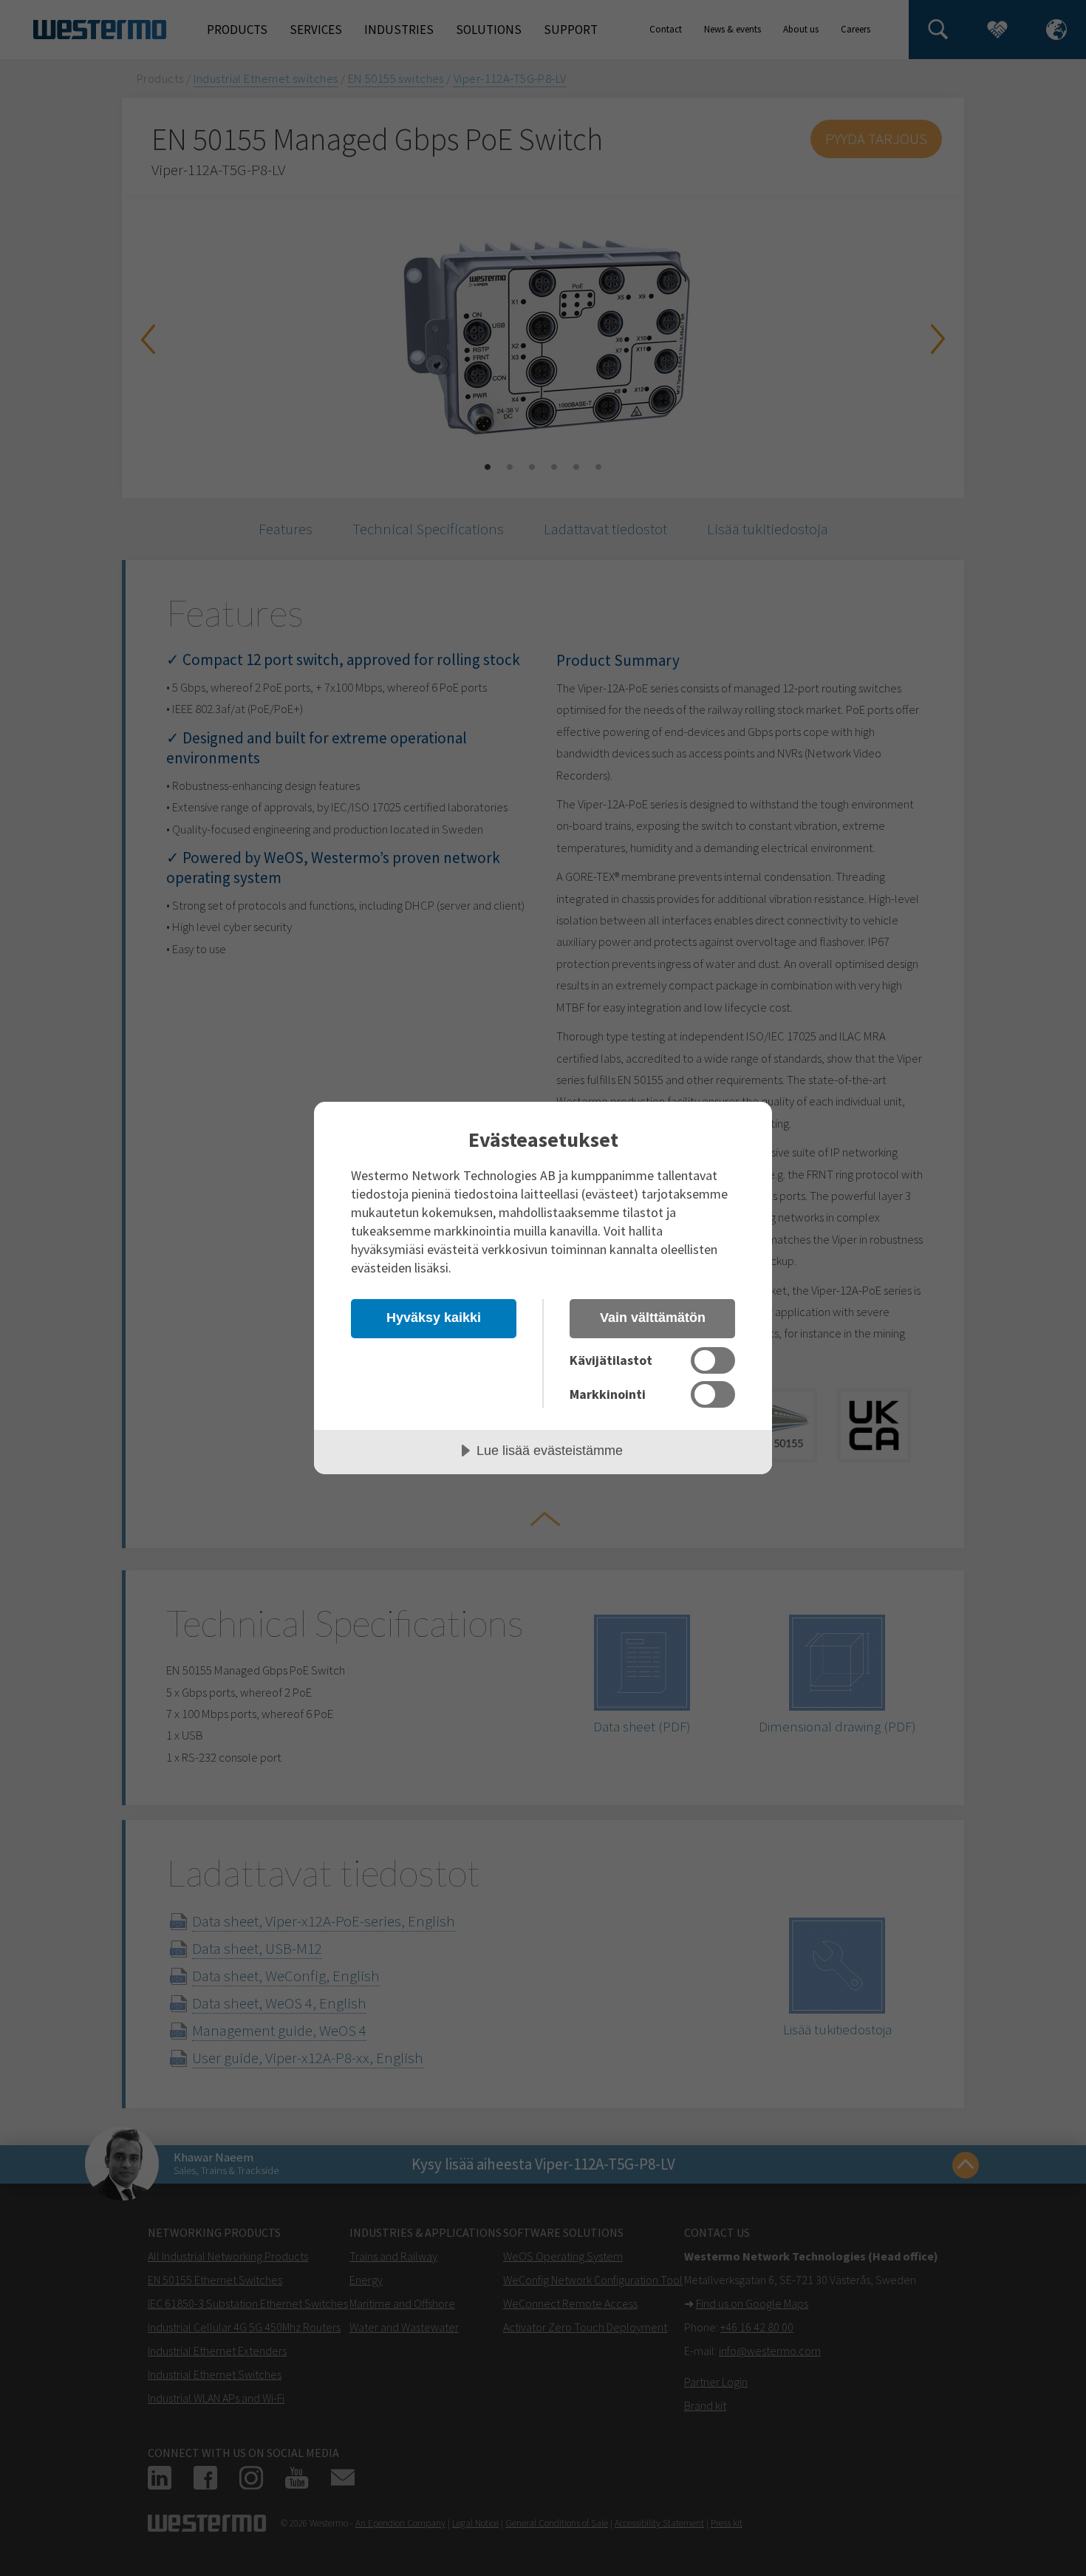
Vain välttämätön (653, 1318)
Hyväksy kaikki (434, 1318)
